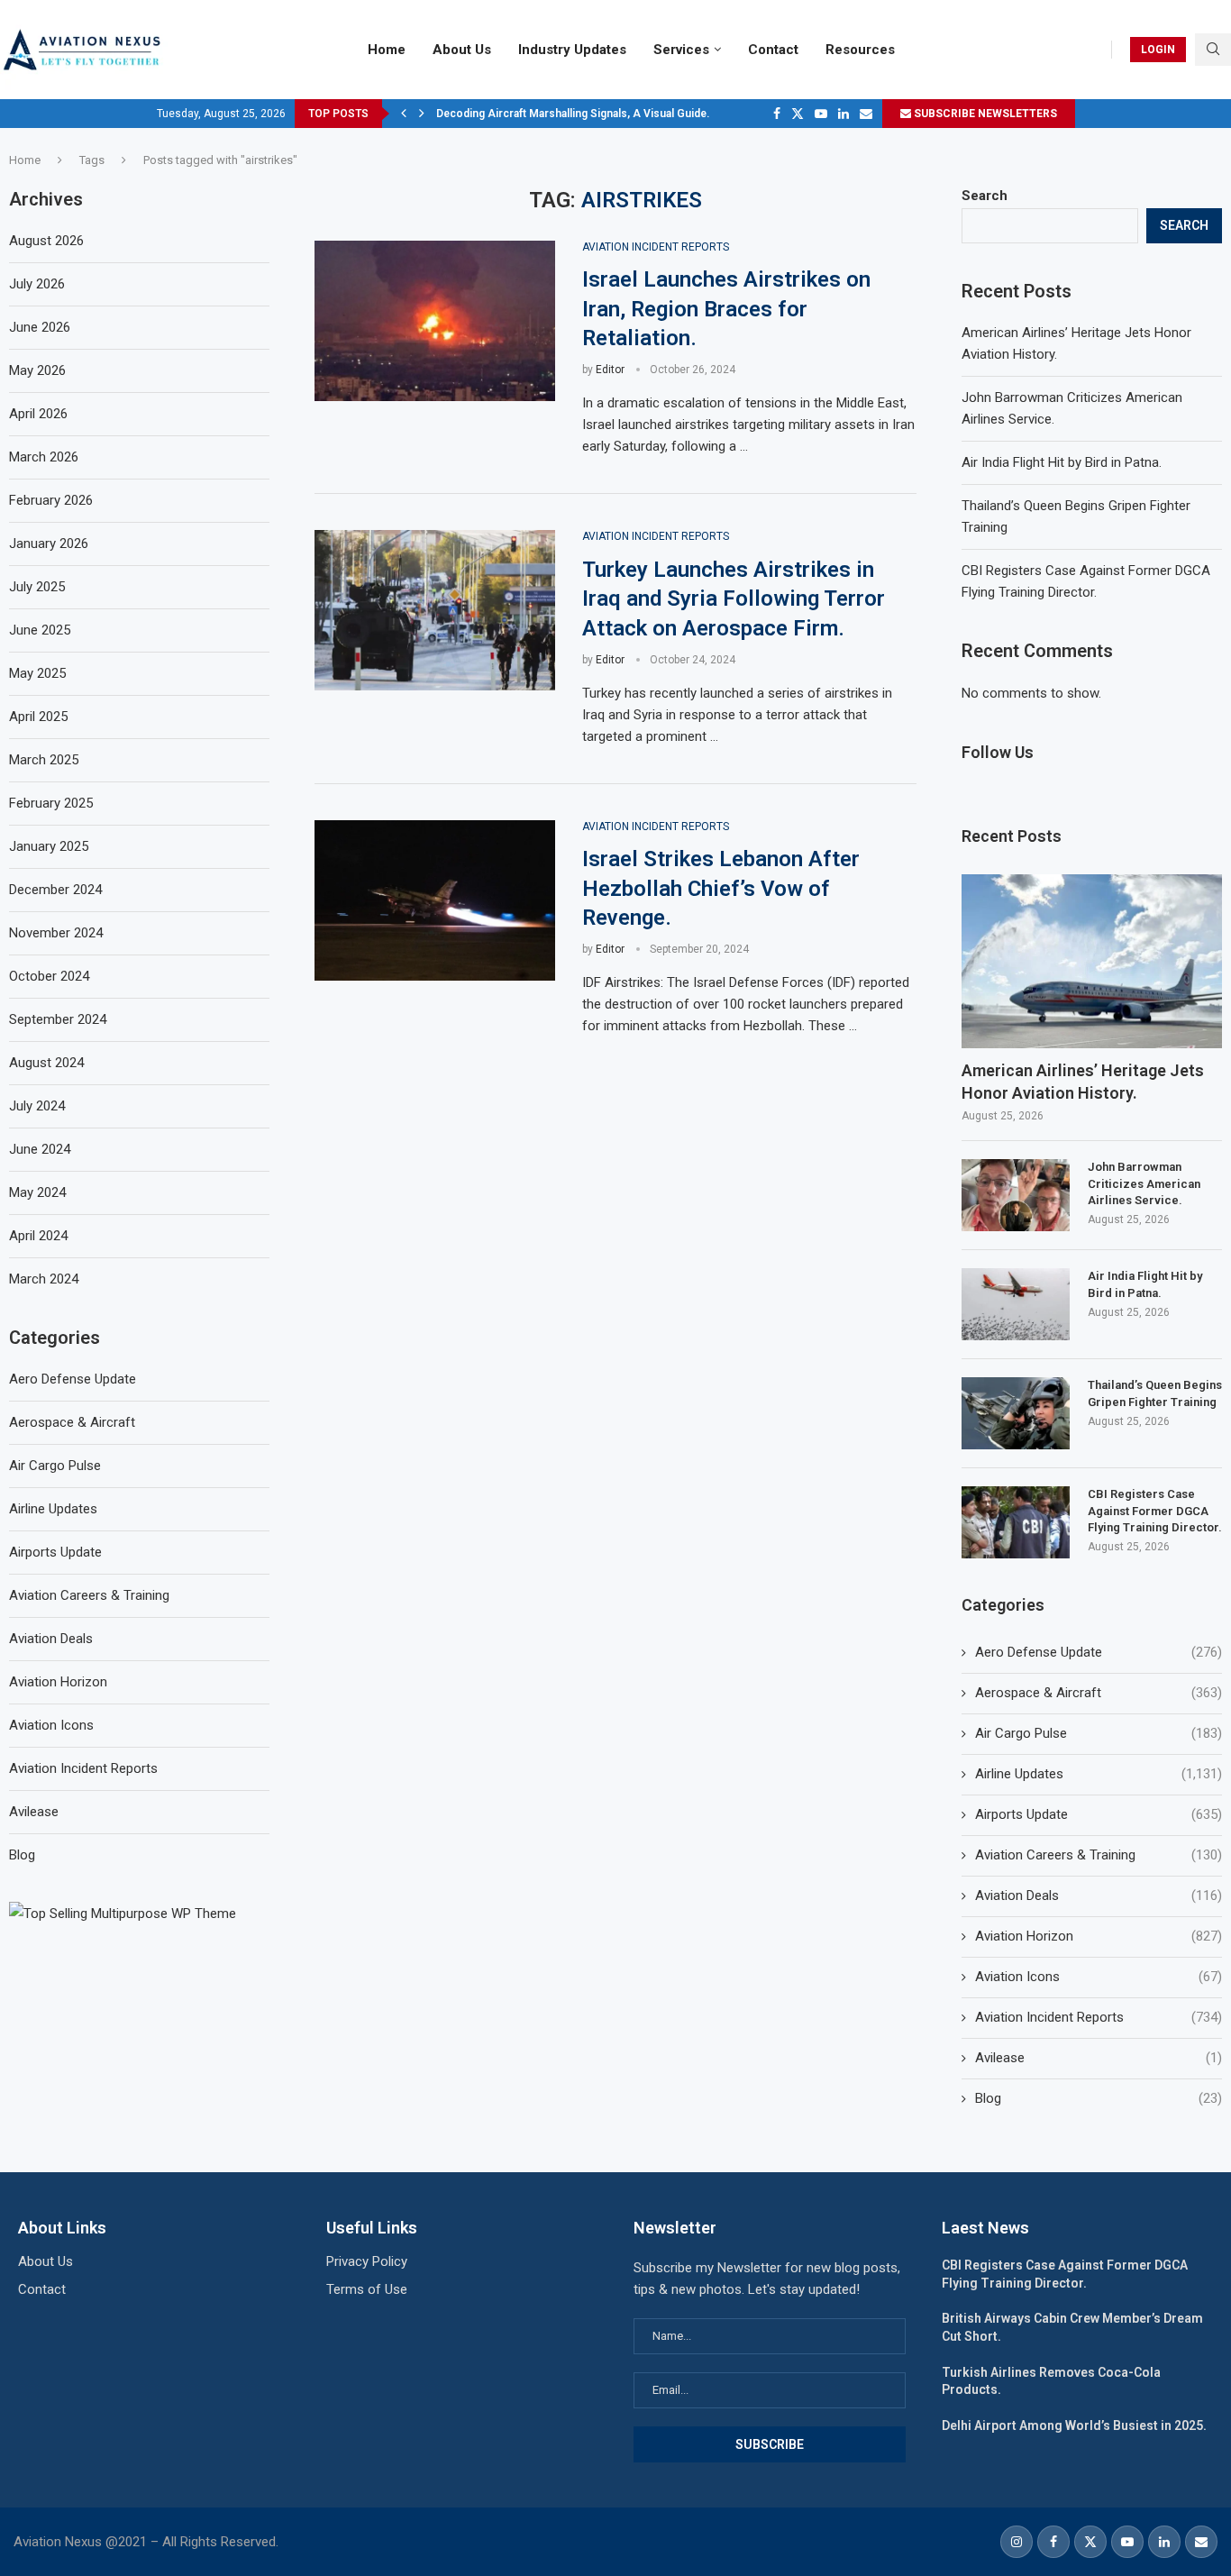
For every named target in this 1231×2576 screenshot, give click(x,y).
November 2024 (56, 933)
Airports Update (1099, 1814)
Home (387, 50)
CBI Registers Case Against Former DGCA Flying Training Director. (1155, 1510)
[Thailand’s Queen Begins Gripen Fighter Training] (1016, 1413)
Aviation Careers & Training (1099, 1855)
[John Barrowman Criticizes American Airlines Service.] (1016, 1195)
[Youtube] (821, 114)
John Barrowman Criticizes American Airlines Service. (1144, 1183)
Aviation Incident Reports (1099, 2017)
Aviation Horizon (1099, 1936)
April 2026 (38, 414)
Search (985, 196)
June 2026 (40, 327)
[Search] (1213, 50)
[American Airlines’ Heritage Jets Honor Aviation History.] (1092, 961)
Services (681, 50)
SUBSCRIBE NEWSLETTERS (984, 114)
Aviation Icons (1099, 1977)
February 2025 (51, 803)
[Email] (866, 114)
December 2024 (55, 890)
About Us (462, 50)
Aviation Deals (1099, 1895)
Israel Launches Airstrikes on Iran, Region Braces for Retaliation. (726, 309)
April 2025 (38, 717)
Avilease (1099, 2058)
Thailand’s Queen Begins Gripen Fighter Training (1155, 1393)
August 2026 (46, 241)
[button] (404, 114)
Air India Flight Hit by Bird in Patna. (1062, 462)
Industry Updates (572, 50)
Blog (1099, 2098)
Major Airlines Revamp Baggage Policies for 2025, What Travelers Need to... (629, 114)
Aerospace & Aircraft (1099, 1693)
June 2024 (40, 1149)
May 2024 (37, 1192)
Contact (773, 50)
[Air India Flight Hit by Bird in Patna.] (1016, 1304)
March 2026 (44, 457)
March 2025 (44, 760)
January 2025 (49, 846)
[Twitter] (798, 114)
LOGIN (1158, 50)
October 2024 (49, 976)
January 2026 (49, 544)
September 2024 (58, 1019)
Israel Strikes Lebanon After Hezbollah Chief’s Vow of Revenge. (721, 888)
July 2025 (37, 587)
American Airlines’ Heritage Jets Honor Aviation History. (1083, 1082)
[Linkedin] (843, 114)
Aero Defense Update (1099, 1652)
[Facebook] (777, 114)
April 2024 (38, 1236)
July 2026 (37, 284)
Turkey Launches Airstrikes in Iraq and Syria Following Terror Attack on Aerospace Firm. (734, 599)
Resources (860, 50)
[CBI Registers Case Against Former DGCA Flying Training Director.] (1016, 1522)
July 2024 (37, 1106)
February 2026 (51, 500)
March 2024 (44, 1279)
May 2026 (37, 370)
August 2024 (46, 1063)
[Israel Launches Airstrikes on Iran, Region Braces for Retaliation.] (435, 321)
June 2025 (40, 630)
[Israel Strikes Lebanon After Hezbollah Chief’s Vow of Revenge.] (435, 900)
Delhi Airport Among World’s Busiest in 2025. (1074, 2425)
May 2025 (37, 673)
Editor (610, 370)
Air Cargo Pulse (1099, 1733)
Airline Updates (1099, 1774)
